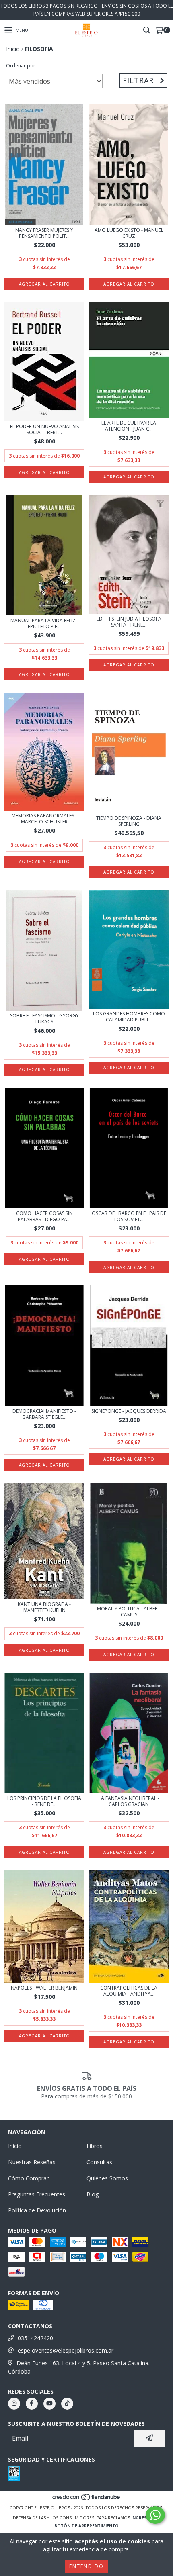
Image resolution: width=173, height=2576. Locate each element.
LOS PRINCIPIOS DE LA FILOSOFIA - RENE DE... (44, 1801)
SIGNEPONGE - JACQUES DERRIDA (129, 1411)
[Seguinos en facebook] (32, 2404)
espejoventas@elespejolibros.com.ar (66, 2350)
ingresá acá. (146, 2518)
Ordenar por (21, 66)
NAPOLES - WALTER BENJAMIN (44, 1988)
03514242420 (35, 2338)
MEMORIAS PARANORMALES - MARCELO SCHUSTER (44, 819)
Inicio (13, 49)
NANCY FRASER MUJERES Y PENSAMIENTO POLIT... (44, 233)
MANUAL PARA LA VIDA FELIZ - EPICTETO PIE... (44, 623)
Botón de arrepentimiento (86, 2526)
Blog (93, 2194)
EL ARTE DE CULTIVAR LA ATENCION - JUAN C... (129, 426)
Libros (95, 2146)
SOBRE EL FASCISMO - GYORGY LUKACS (44, 1019)
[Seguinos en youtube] (49, 2404)
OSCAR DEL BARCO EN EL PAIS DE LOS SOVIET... (129, 1216)
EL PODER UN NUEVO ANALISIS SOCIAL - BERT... (44, 429)
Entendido (86, 2566)
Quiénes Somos (107, 2178)
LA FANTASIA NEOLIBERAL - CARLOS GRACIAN (129, 1801)
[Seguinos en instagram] (14, 2404)
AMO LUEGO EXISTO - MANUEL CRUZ (129, 233)
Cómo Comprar (28, 2178)
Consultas (99, 2162)
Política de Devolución (37, 2210)
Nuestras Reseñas (32, 2162)
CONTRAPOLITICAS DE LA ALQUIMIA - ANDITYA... (129, 1991)
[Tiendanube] (87, 2500)
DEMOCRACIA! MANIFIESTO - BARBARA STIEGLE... (44, 1414)
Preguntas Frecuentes (37, 2194)
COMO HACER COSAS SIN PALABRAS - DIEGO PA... (44, 1216)
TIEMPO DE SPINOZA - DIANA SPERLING (129, 821)
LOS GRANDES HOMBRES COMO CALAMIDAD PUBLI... (129, 1017)
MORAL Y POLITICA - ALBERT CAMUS (129, 1612)
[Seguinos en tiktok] (67, 2404)
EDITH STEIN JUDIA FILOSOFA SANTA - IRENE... (129, 622)
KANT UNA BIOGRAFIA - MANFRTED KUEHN (44, 1607)
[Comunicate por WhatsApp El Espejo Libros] (155, 2515)
